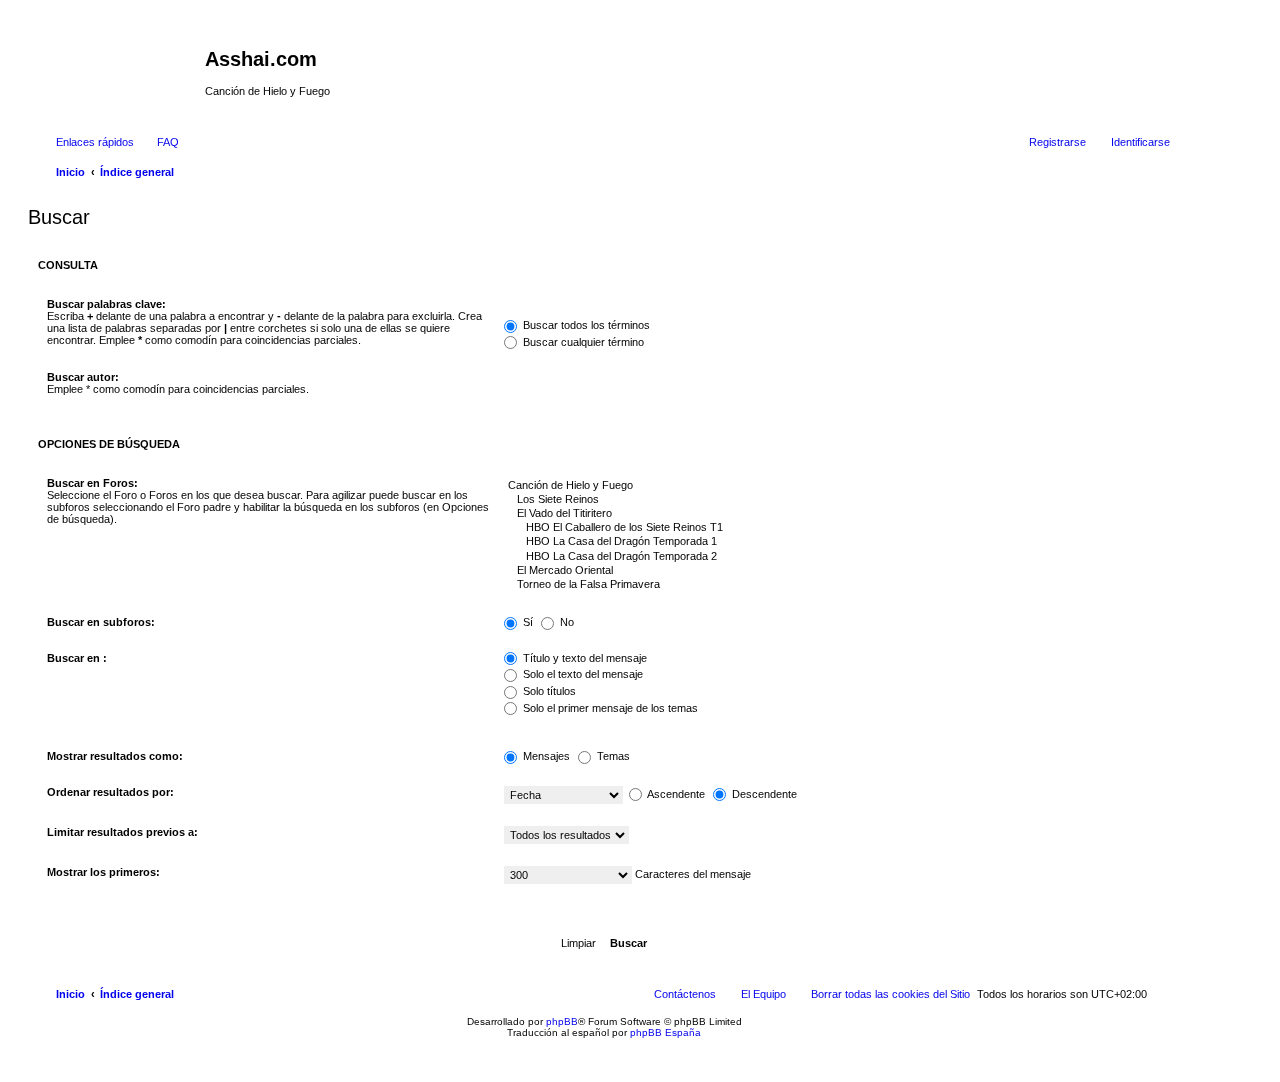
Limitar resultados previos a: (122, 832)
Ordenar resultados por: (110, 792)
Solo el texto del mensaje (581, 674)
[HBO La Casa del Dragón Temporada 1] (832, 542)
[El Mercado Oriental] (832, 571)
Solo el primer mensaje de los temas (609, 708)
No (565, 622)
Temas (612, 756)
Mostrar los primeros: (103, 872)
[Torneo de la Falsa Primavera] (832, 585)
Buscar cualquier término (582, 342)
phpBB (562, 1021)
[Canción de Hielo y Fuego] (832, 486)
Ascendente (675, 794)
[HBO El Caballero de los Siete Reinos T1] (832, 528)
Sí (526, 622)
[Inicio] (119, 65)
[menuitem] (159, 142)
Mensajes (545, 756)
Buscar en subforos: (101, 622)
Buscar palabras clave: (106, 304)
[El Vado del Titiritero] (832, 514)
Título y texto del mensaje (583, 658)
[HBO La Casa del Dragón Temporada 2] (832, 557)
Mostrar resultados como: (115, 756)
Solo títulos (548, 691)
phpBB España (665, 1032)
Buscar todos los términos (585, 325)
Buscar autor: (83, 377)
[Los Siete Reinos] (832, 500)
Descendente (763, 794)
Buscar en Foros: (92, 483)
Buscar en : (77, 658)
